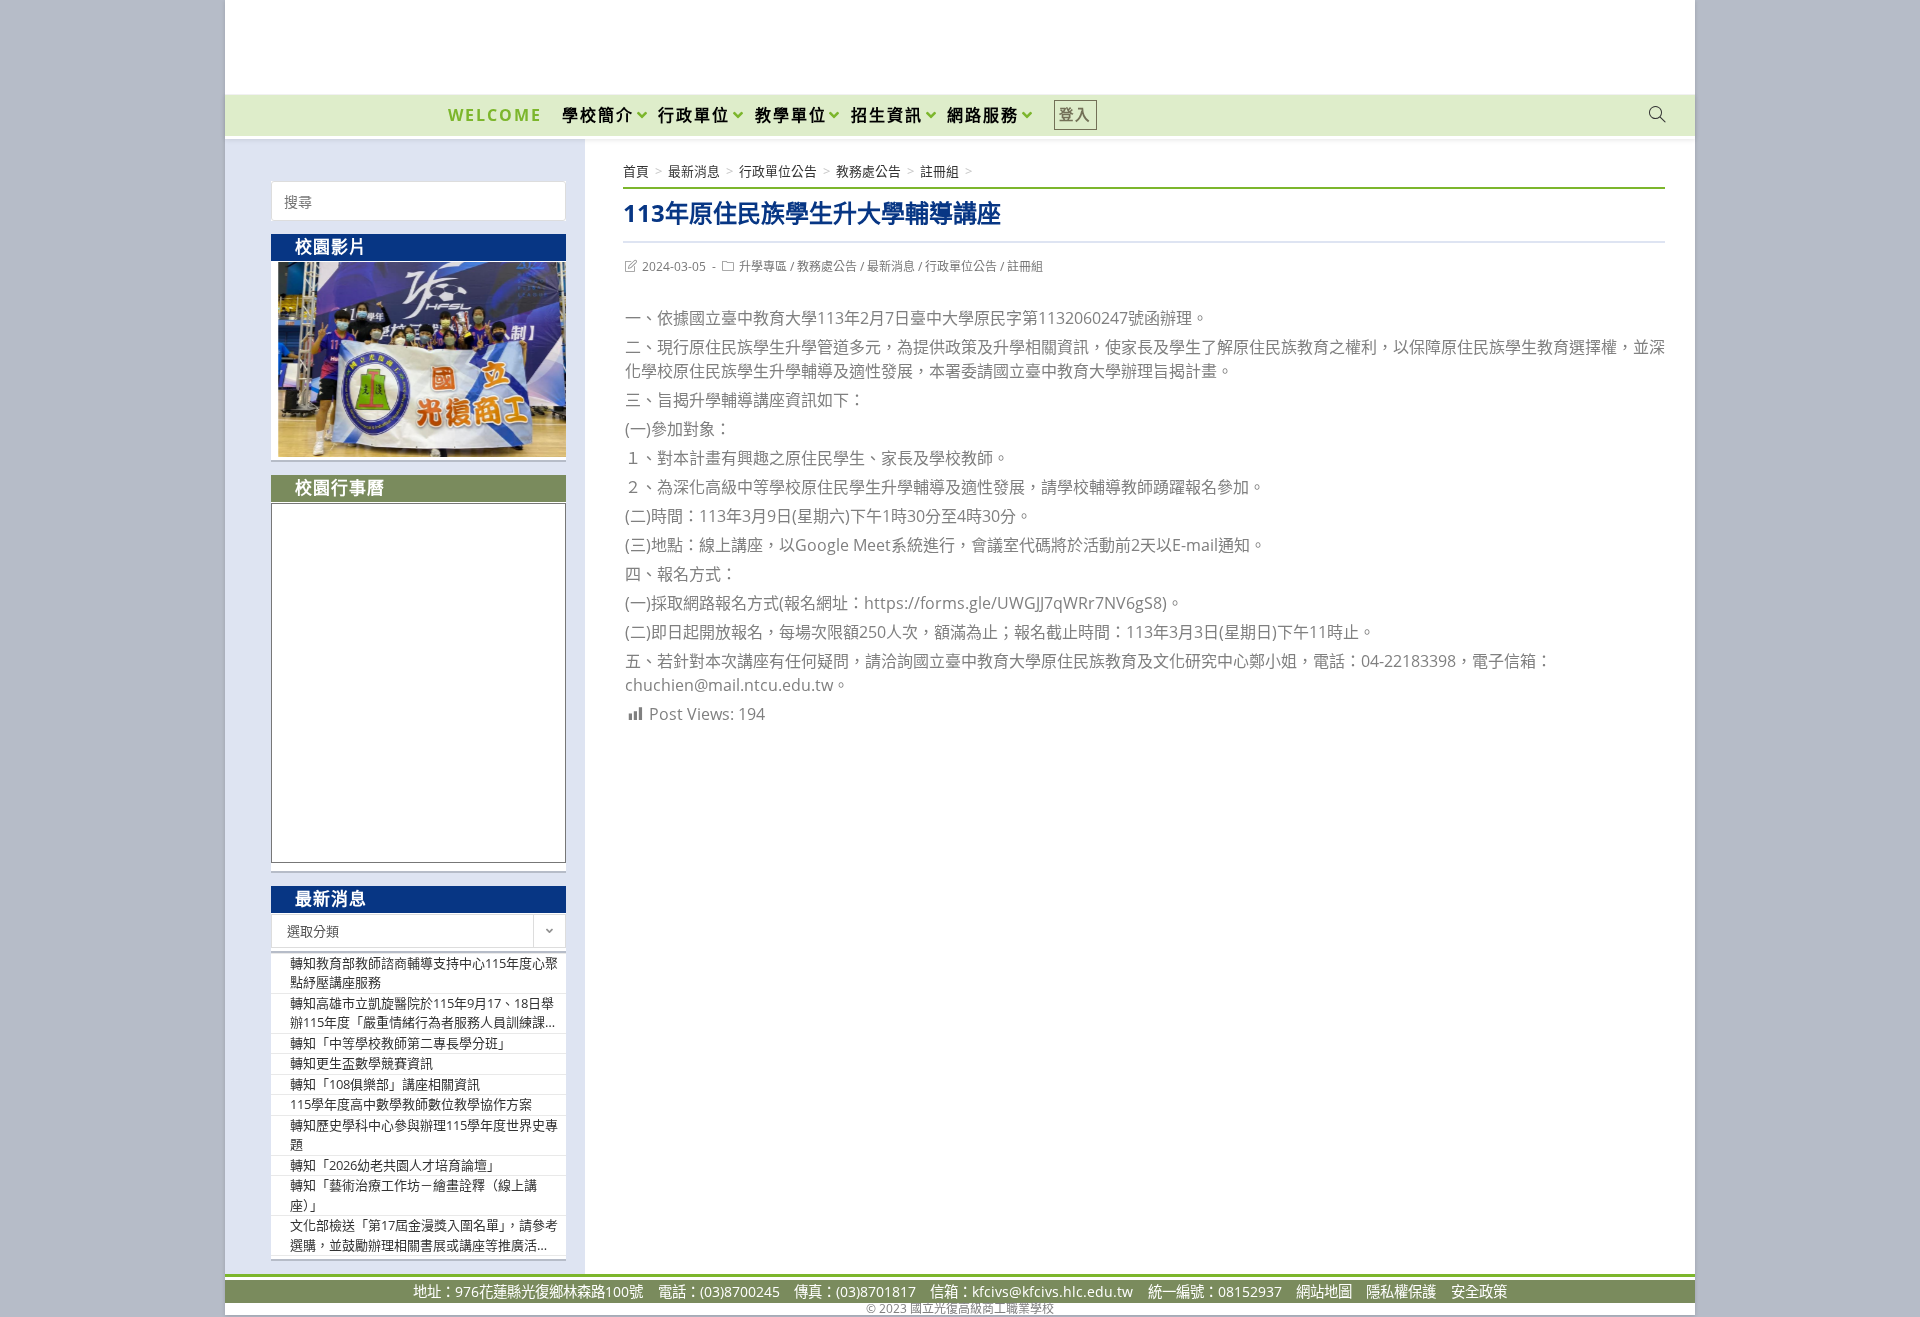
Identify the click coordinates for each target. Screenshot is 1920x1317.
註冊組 (1025, 266)
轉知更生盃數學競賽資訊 (361, 1063)
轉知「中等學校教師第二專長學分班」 (400, 1043)
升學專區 (763, 266)
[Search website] (1657, 115)
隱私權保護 (1401, 1291)
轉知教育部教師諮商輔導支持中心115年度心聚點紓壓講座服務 (424, 973)
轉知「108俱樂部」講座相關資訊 (385, 1084)
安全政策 (1479, 1291)
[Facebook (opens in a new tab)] (1543, 42)
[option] (418, 359)
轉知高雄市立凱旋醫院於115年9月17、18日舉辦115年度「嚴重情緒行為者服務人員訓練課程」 (422, 1013)
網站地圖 (1324, 1291)
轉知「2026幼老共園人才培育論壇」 (395, 1165)
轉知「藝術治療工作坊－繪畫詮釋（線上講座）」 (413, 1195)
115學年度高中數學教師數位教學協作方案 (411, 1104)
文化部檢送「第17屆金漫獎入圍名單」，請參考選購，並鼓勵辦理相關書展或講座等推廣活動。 (424, 1235)
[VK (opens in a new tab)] (1631, 42)
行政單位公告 (961, 266)
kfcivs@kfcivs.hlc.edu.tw (1052, 1291)
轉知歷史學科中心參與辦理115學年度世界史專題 (424, 1135)
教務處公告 (827, 266)
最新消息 (891, 266)
